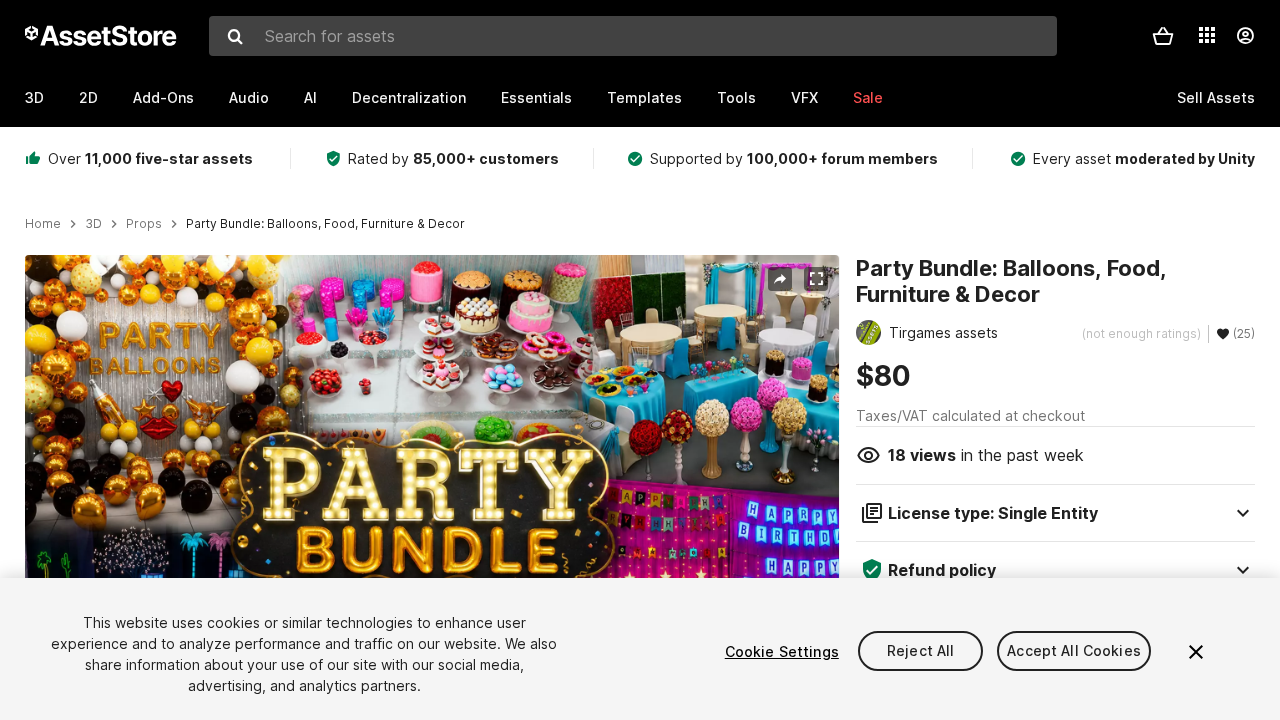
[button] (1163, 36)
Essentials (536, 97)
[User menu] (1245, 36)
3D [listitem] (93, 224)
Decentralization (409, 97)
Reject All (920, 651)
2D (88, 97)
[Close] (1196, 652)
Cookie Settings (782, 651)
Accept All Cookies (1074, 651)
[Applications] (1207, 35)
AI (310, 97)
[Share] (780, 279)
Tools (736, 97)
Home (43, 224)
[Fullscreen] (816, 279)
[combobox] (633, 36)
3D (34, 97)
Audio (249, 97)
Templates (644, 97)
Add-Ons (163, 97)
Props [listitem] (144, 224)
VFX (804, 97)
